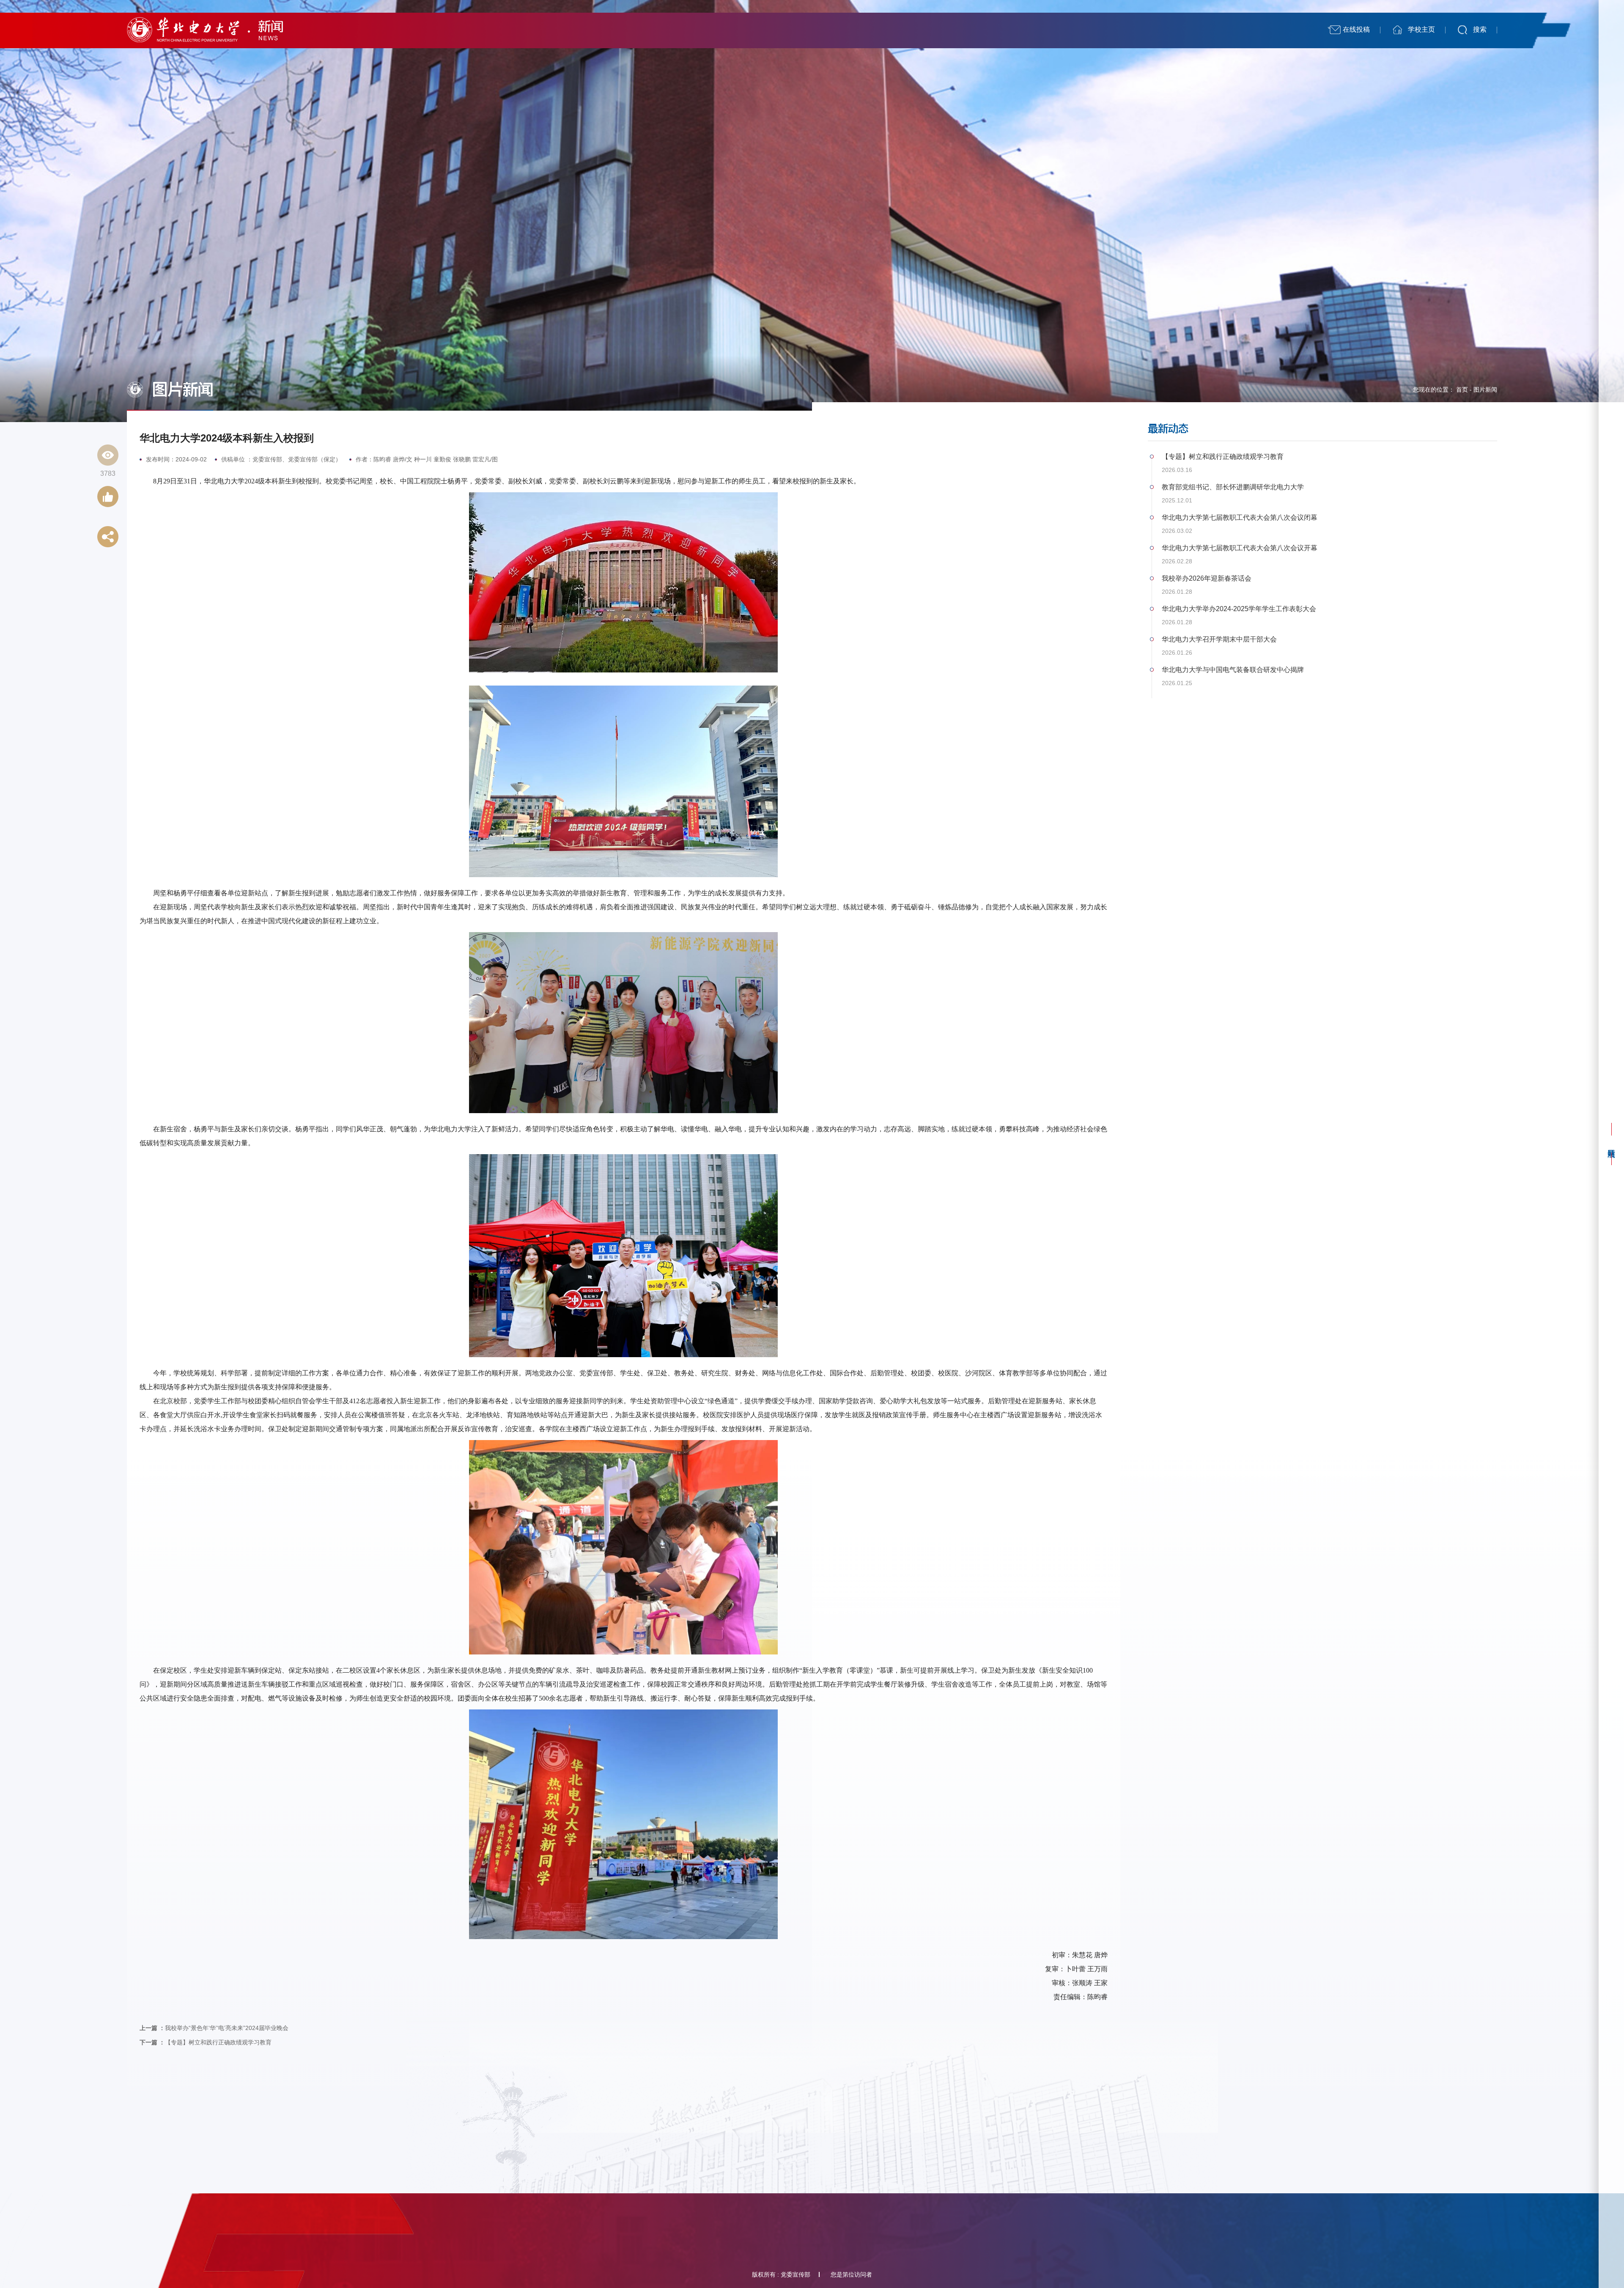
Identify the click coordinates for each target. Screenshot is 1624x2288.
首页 (1462, 390)
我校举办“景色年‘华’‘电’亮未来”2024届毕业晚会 (214, 2028)
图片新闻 (1485, 390)
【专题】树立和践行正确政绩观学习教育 (206, 2042)
